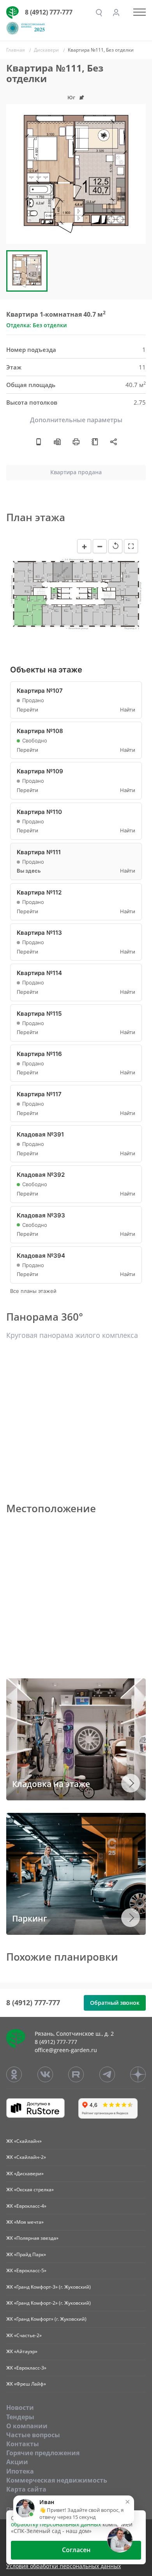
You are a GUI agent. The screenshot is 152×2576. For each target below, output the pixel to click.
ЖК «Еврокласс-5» (26, 2270)
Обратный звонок (115, 2003)
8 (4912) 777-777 (49, 12)
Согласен (76, 2550)
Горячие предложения (43, 2453)
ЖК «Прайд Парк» (26, 2254)
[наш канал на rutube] (76, 2074)
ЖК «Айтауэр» (22, 2351)
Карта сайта (26, 2489)
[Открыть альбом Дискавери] (95, 441)
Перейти (27, 710)
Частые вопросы (33, 2435)
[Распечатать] (76, 441)
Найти (128, 710)
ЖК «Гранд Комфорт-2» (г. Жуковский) (49, 2303)
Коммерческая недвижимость (57, 2480)
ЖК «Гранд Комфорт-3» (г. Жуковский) (49, 2287)
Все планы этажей (33, 1291)
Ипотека (20, 2471)
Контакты (23, 2444)
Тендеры (20, 2417)
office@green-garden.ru (66, 2050)
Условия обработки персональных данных (64, 2566)
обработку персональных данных (56, 2524)
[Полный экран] (131, 546)
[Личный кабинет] (116, 13)
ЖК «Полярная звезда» (32, 2238)
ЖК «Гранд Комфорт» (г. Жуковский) (46, 2319)
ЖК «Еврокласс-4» (26, 2206)
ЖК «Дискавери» (25, 2174)
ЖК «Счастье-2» (24, 2335)
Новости (20, 2407)
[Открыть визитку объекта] (39, 441)
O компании (27, 2426)
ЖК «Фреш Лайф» (26, 2384)
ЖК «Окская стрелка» (30, 2190)
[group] (76, 174)
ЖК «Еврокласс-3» (26, 2368)
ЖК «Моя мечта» (25, 2222)
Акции (17, 2462)
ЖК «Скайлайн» (24, 2141)
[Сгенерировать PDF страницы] (57, 441)
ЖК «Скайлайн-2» (26, 2157)
